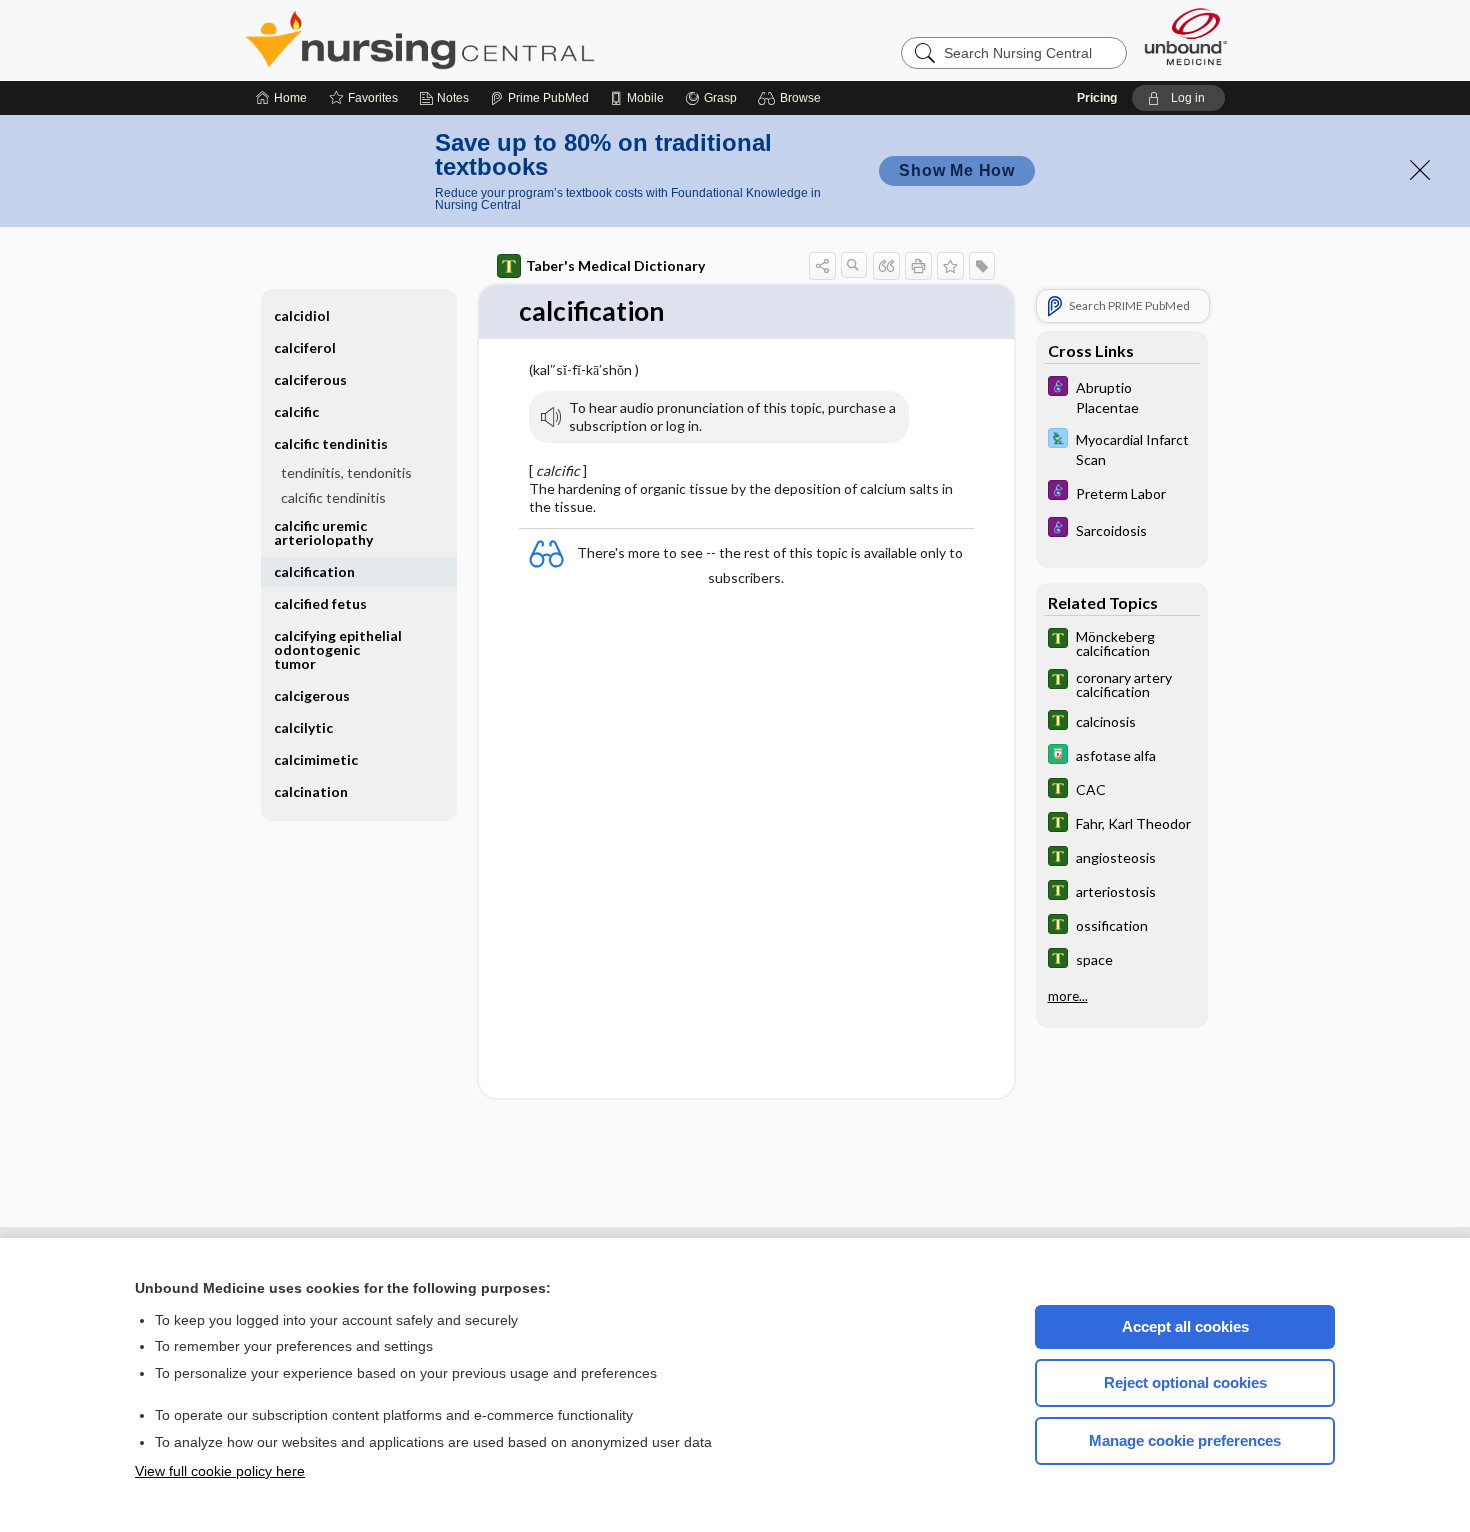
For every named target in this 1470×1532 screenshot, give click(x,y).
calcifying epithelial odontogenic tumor (338, 649)
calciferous (310, 379)
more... (1068, 996)
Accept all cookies (1185, 1326)
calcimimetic (316, 759)
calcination (311, 791)
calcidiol (302, 315)
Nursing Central (495, 40)
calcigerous (312, 695)
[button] (792, 98)
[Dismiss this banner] (1420, 170)
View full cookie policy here (220, 1471)
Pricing (1097, 98)
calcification (314, 571)
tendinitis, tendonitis (346, 472)
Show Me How (957, 170)
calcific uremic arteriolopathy (323, 532)
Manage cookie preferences (1185, 1440)
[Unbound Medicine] (1186, 36)
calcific (296, 411)
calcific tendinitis (333, 497)
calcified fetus (320, 603)
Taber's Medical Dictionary (615, 265)
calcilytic (303, 727)
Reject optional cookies (1185, 1382)
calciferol (305, 347)
